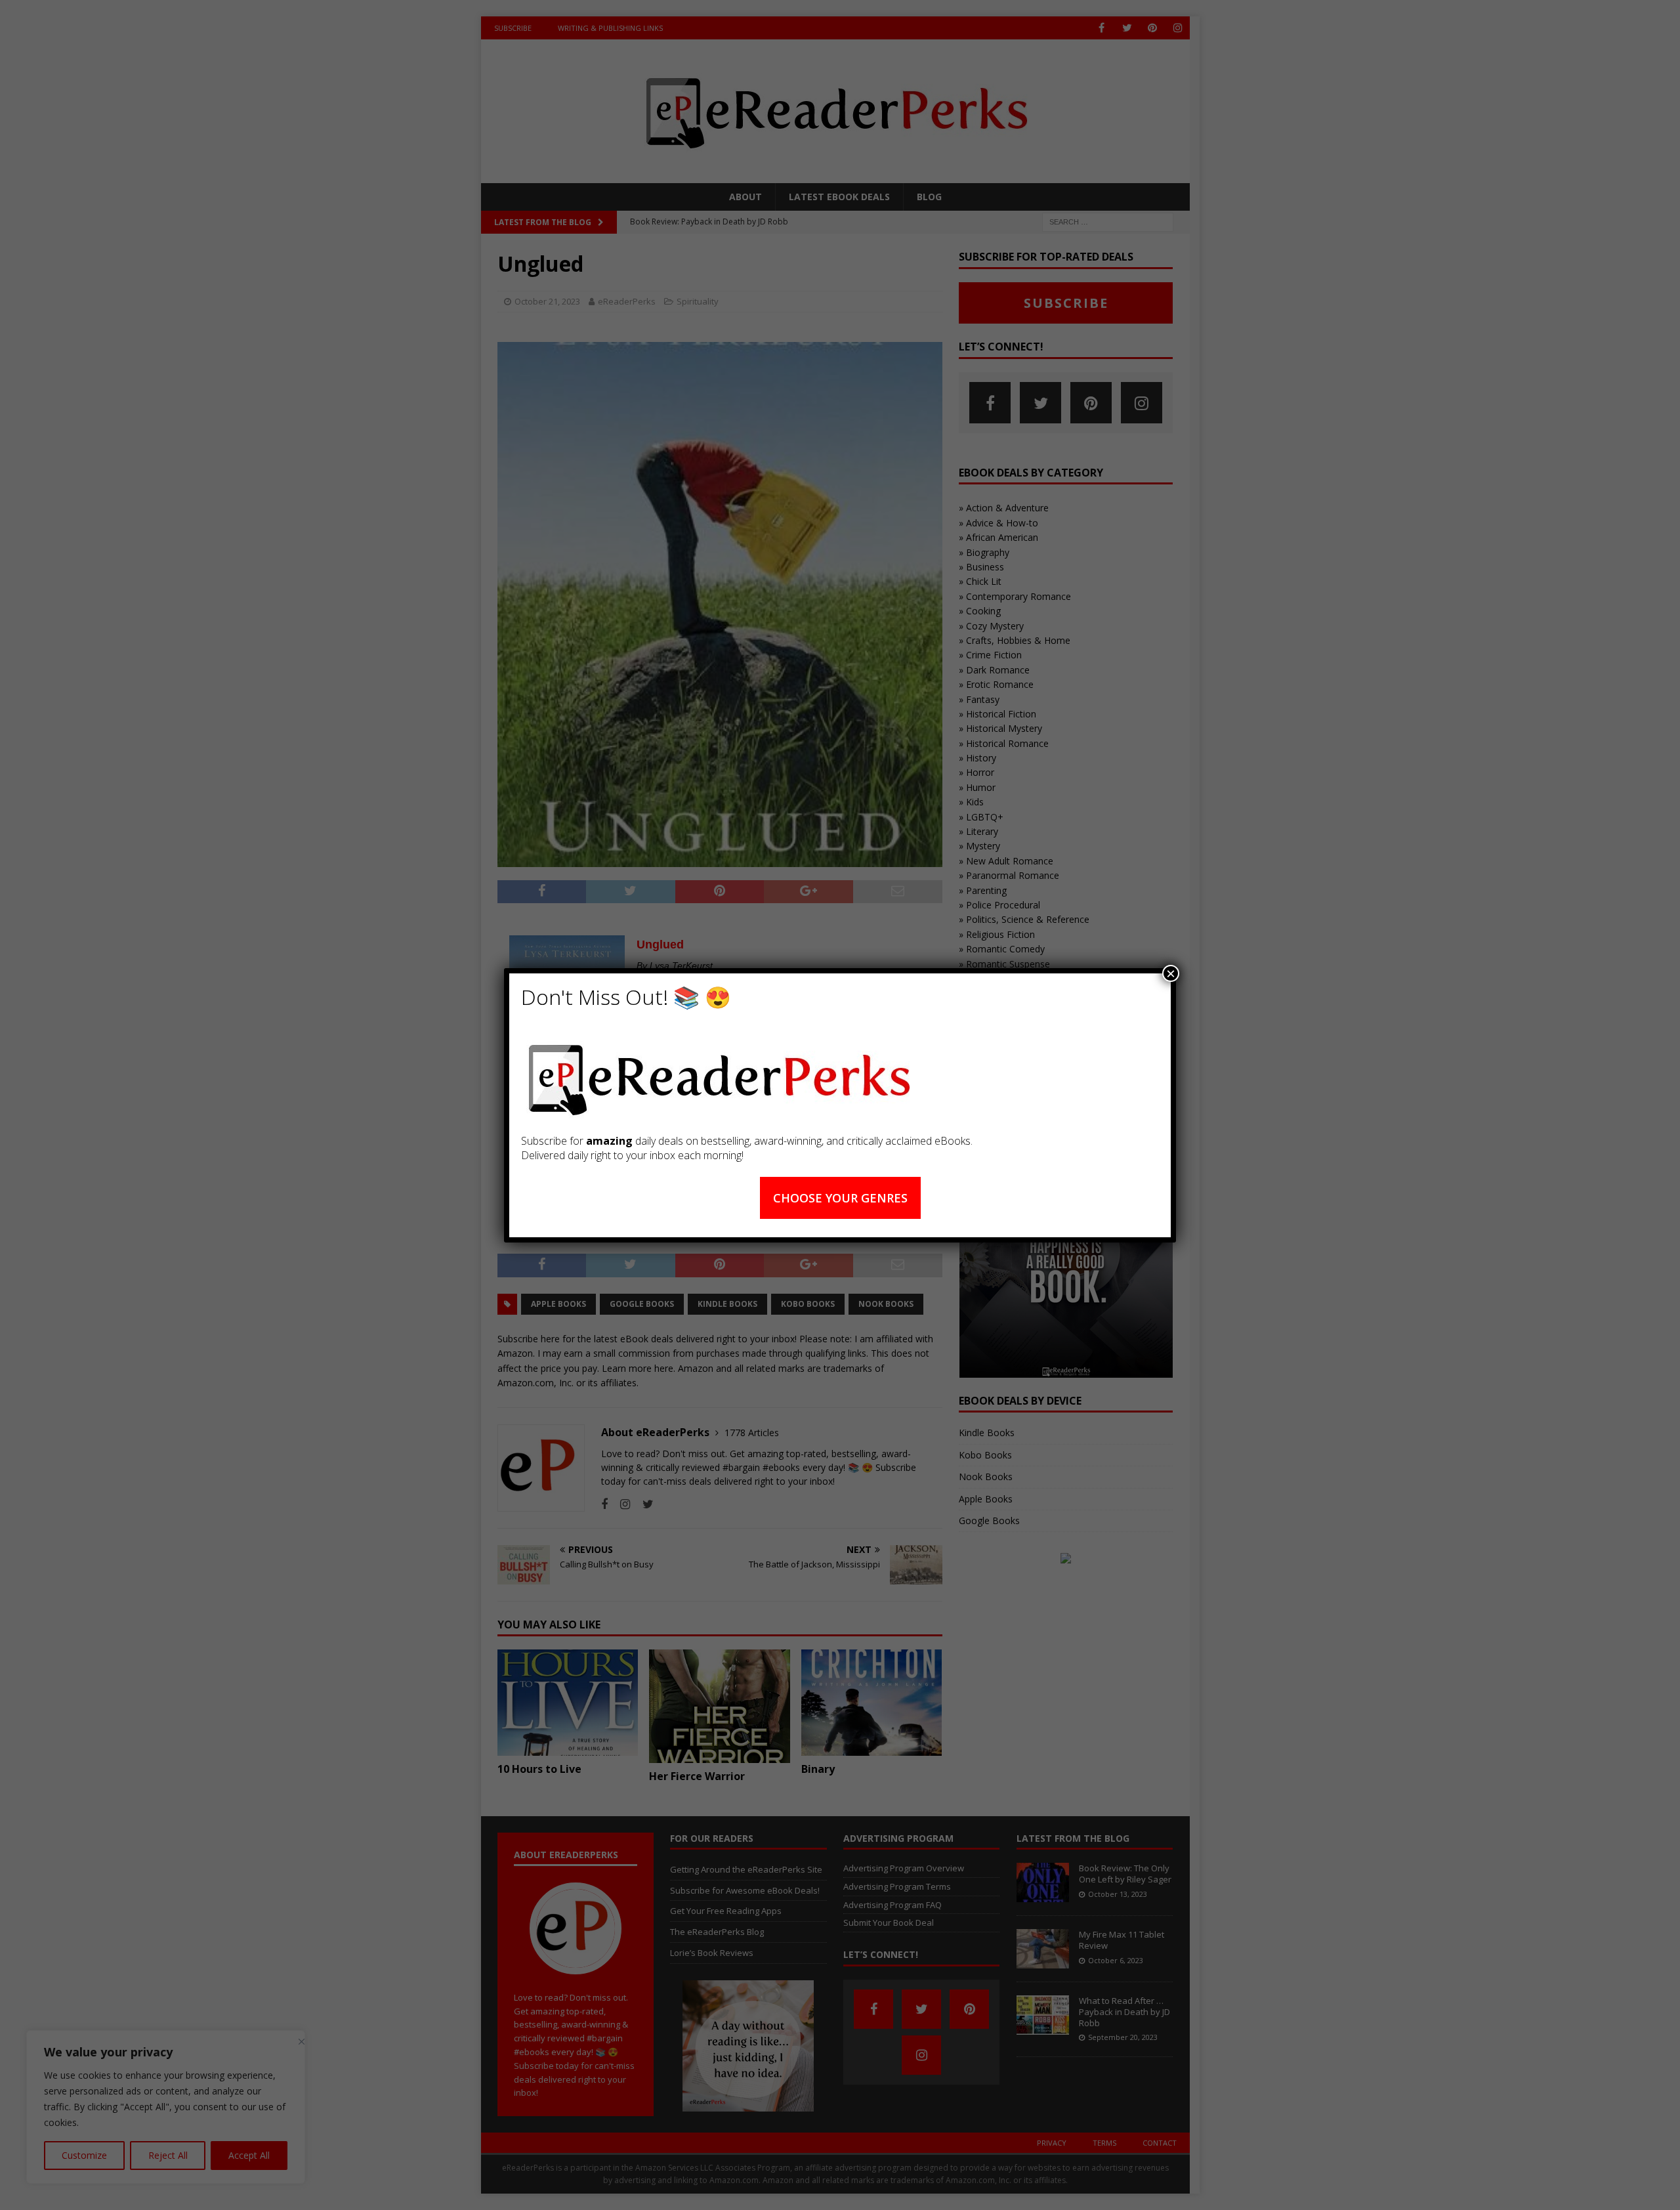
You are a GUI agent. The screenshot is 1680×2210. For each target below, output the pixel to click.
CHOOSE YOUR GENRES (840, 1198)
